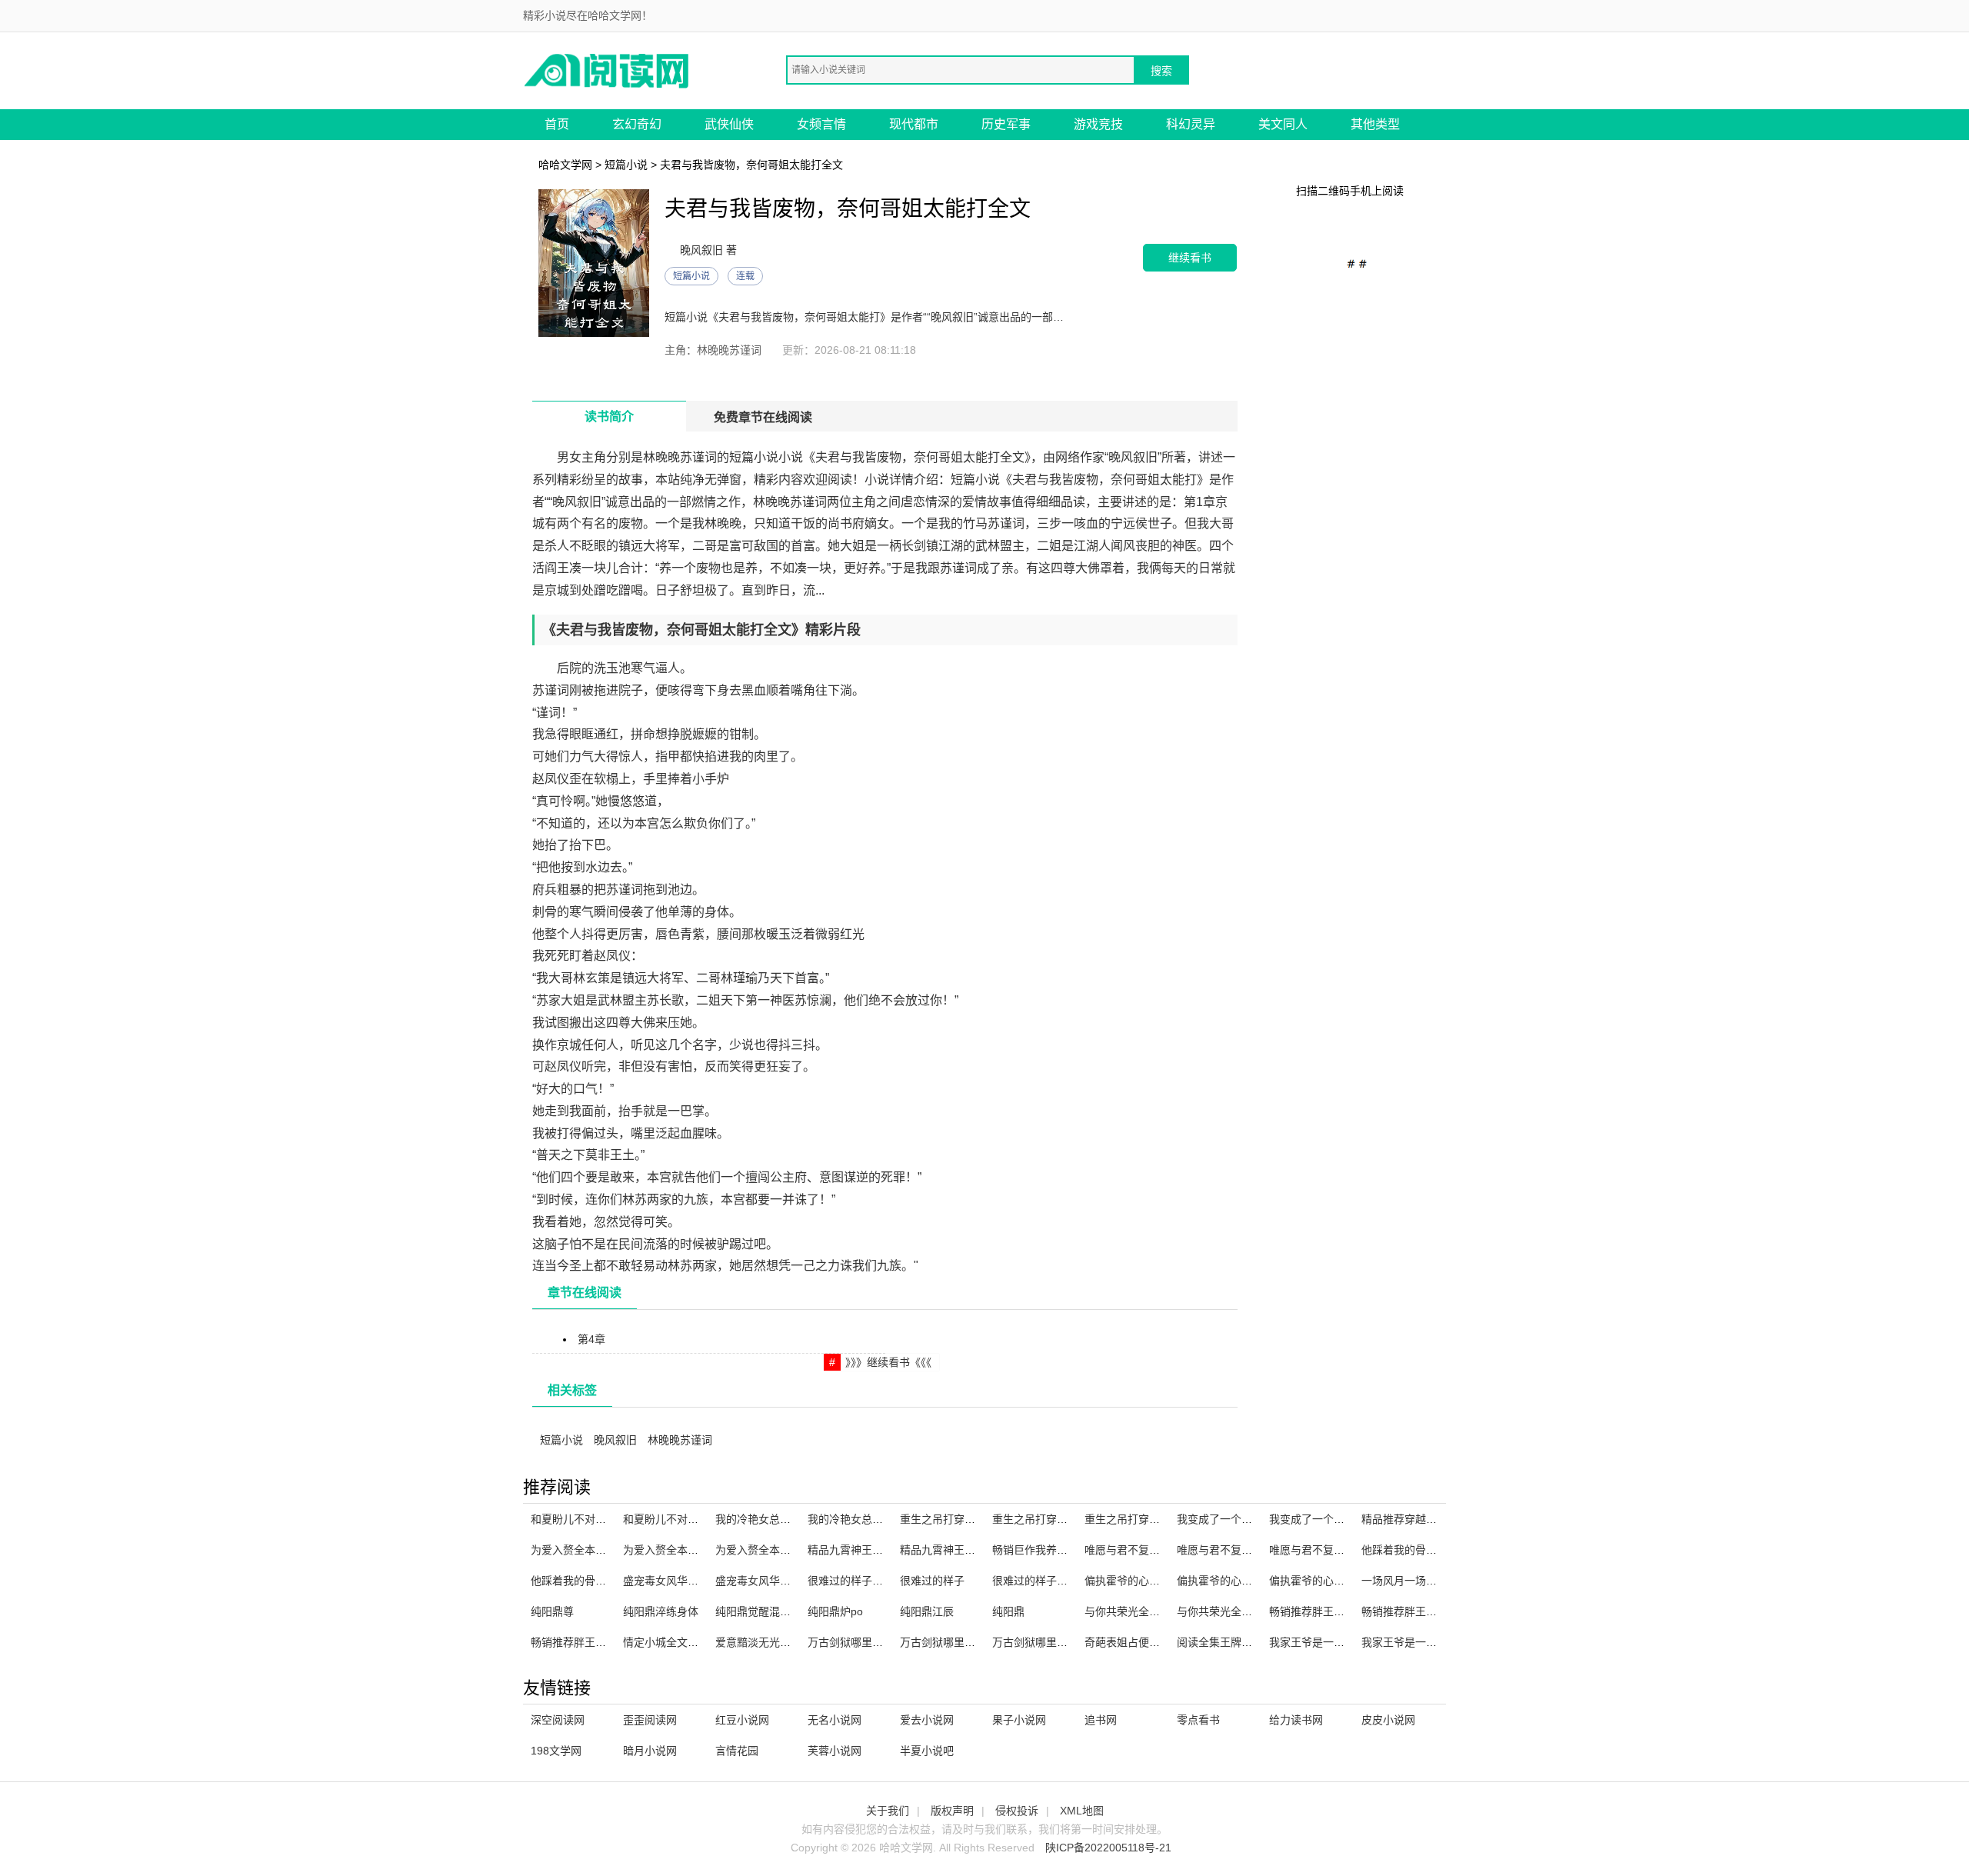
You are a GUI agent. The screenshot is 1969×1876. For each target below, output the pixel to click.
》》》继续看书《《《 (888, 1362)
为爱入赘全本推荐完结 (769, 1550)
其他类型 (1375, 124)
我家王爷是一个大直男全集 (1334, 1642)
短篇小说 (626, 165)
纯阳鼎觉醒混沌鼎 (758, 1611)
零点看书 (1198, 1720)
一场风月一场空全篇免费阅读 (1431, 1581)
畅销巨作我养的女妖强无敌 (1057, 1550)
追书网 (1101, 1720)
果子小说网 (1019, 1720)
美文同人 (1283, 124)
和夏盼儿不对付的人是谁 (590, 1519)
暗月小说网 (650, 1751)
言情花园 (737, 1751)
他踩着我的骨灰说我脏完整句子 (606, 1581)
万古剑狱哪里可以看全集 (959, 1642)
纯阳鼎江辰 (927, 1611)
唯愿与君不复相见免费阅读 (1149, 1550)
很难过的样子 (932, 1581)
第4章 (591, 1339)
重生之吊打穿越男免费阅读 (1149, 1519)
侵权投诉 (1017, 1811)
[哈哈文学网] (608, 70)
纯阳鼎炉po (835, 1611)
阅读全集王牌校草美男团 (1236, 1642)
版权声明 (952, 1811)
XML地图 (1082, 1811)
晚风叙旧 (615, 1440)
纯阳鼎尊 (552, 1611)
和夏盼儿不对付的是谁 (677, 1519)
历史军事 (1006, 124)
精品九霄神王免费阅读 (861, 1550)
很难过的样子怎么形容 (1046, 1581)
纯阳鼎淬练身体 (661, 1611)
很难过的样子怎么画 (856, 1581)
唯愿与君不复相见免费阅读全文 (1344, 1550)
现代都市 (914, 124)
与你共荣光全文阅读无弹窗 (1149, 1611)
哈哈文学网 (565, 165)
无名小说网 (835, 1720)
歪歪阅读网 (650, 1720)
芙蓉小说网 (835, 1751)
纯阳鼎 (1008, 1611)
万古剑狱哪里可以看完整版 (1057, 1642)
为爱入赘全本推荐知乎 (585, 1550)
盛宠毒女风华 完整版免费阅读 (787, 1581)
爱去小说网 (927, 1720)
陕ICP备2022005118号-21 (1108, 1848)
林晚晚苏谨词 (680, 1440)
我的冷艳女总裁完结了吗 (867, 1519)
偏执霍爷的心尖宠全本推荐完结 (1344, 1581)
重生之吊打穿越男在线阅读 (965, 1519)
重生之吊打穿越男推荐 (1046, 1519)
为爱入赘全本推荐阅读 (677, 1550)
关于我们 (888, 1811)
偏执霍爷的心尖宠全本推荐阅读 (1160, 1581)
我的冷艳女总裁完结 (764, 1519)
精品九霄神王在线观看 (954, 1550)
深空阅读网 (558, 1720)
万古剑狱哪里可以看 (856, 1642)
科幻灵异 (1191, 124)
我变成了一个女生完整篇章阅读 (1344, 1519)
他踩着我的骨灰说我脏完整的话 (1437, 1550)
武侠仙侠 (729, 124)
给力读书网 (1296, 1720)
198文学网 (556, 1751)
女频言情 (821, 124)
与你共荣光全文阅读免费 (1236, 1611)
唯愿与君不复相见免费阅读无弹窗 (1258, 1550)
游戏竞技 (1098, 124)
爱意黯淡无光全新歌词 (769, 1642)
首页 (557, 124)
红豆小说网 (742, 1720)
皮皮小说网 (1388, 1720)
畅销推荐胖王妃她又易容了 (1334, 1611)
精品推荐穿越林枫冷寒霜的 (1426, 1519)
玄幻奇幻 (637, 124)
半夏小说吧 (927, 1751)
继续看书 (1190, 257)
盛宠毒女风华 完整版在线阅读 (695, 1581)
